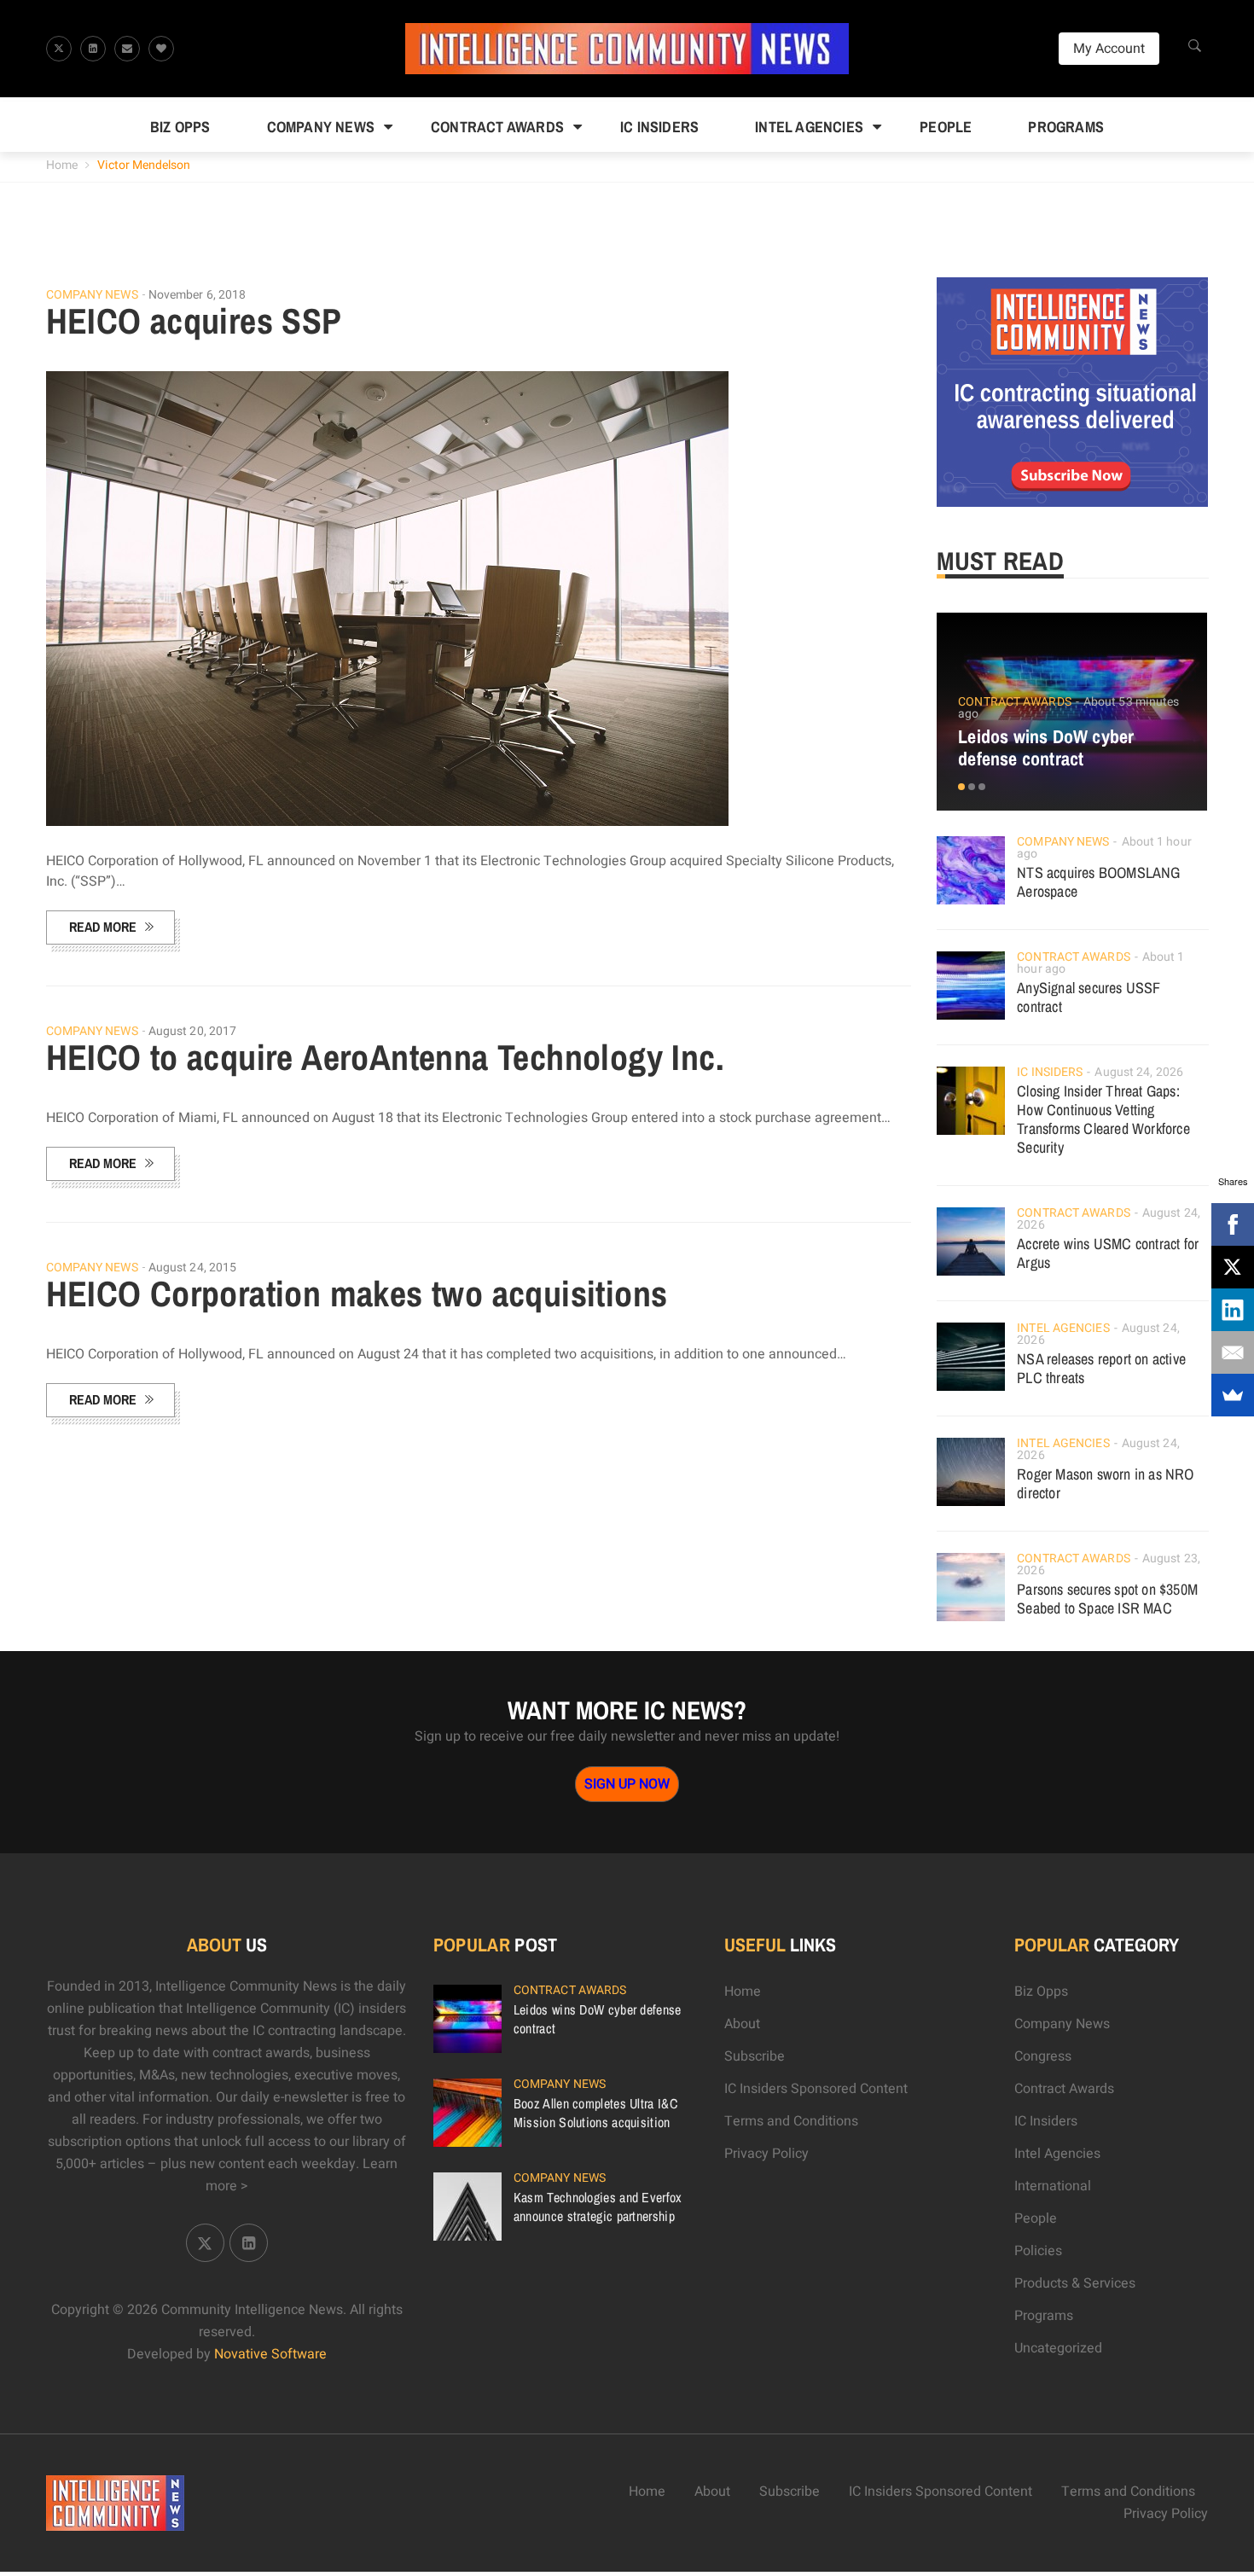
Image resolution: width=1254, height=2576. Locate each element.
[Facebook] (1233, 1224)
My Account (1109, 49)
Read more (103, 927)
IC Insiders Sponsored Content (816, 2089)
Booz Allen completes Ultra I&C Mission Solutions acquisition (595, 2113)
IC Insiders (659, 127)
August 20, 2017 (193, 1031)
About (742, 2024)
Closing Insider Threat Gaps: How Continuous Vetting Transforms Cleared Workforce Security (1103, 1119)
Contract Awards (497, 127)
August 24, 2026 (1139, 1072)
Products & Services (1075, 2283)
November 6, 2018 (197, 295)
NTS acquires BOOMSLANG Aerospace (1098, 882)
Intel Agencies (809, 127)
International (1053, 2186)
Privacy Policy (766, 2154)
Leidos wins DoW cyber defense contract (1046, 747)
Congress (1043, 2056)
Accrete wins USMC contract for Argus (1108, 1253)
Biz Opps (180, 127)
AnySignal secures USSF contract (1089, 997)
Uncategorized (1058, 2348)
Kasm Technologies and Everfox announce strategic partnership (598, 2207)
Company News (321, 127)
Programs (1066, 127)
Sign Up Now (627, 1784)
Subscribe (755, 2056)
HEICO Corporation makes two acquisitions (357, 1294)
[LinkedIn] (1233, 1310)
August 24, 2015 (193, 1268)
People (946, 127)
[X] (1233, 1267)
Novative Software (270, 2354)
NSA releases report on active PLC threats (1101, 1368)
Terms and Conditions (791, 2121)
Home (62, 165)
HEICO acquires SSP (194, 321)
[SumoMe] (1233, 1395)
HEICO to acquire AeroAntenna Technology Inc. (386, 1057)
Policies (1038, 2251)
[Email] (1233, 1352)
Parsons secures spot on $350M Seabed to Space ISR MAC (1107, 1599)
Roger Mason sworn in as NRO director (1105, 1483)
